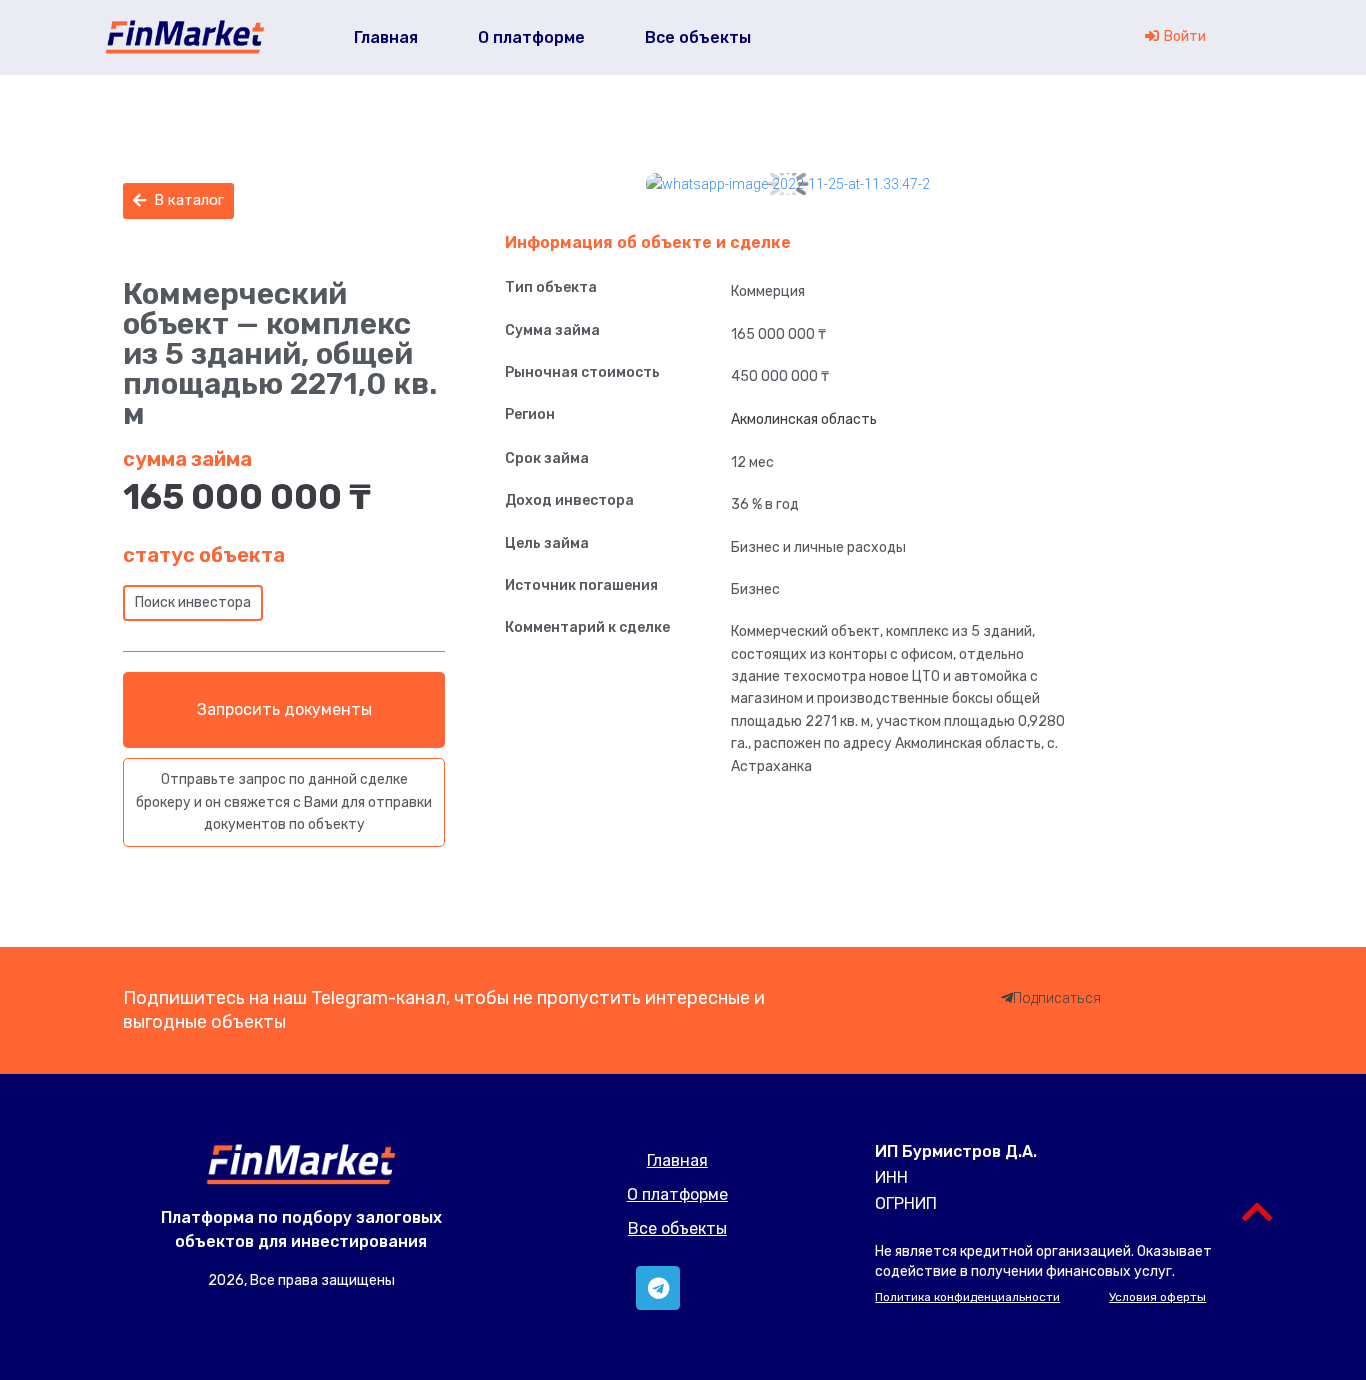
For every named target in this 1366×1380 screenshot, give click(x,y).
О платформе (677, 1194)
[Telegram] (658, 1288)
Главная (677, 1160)
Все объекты (677, 1228)
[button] (178, 201)
